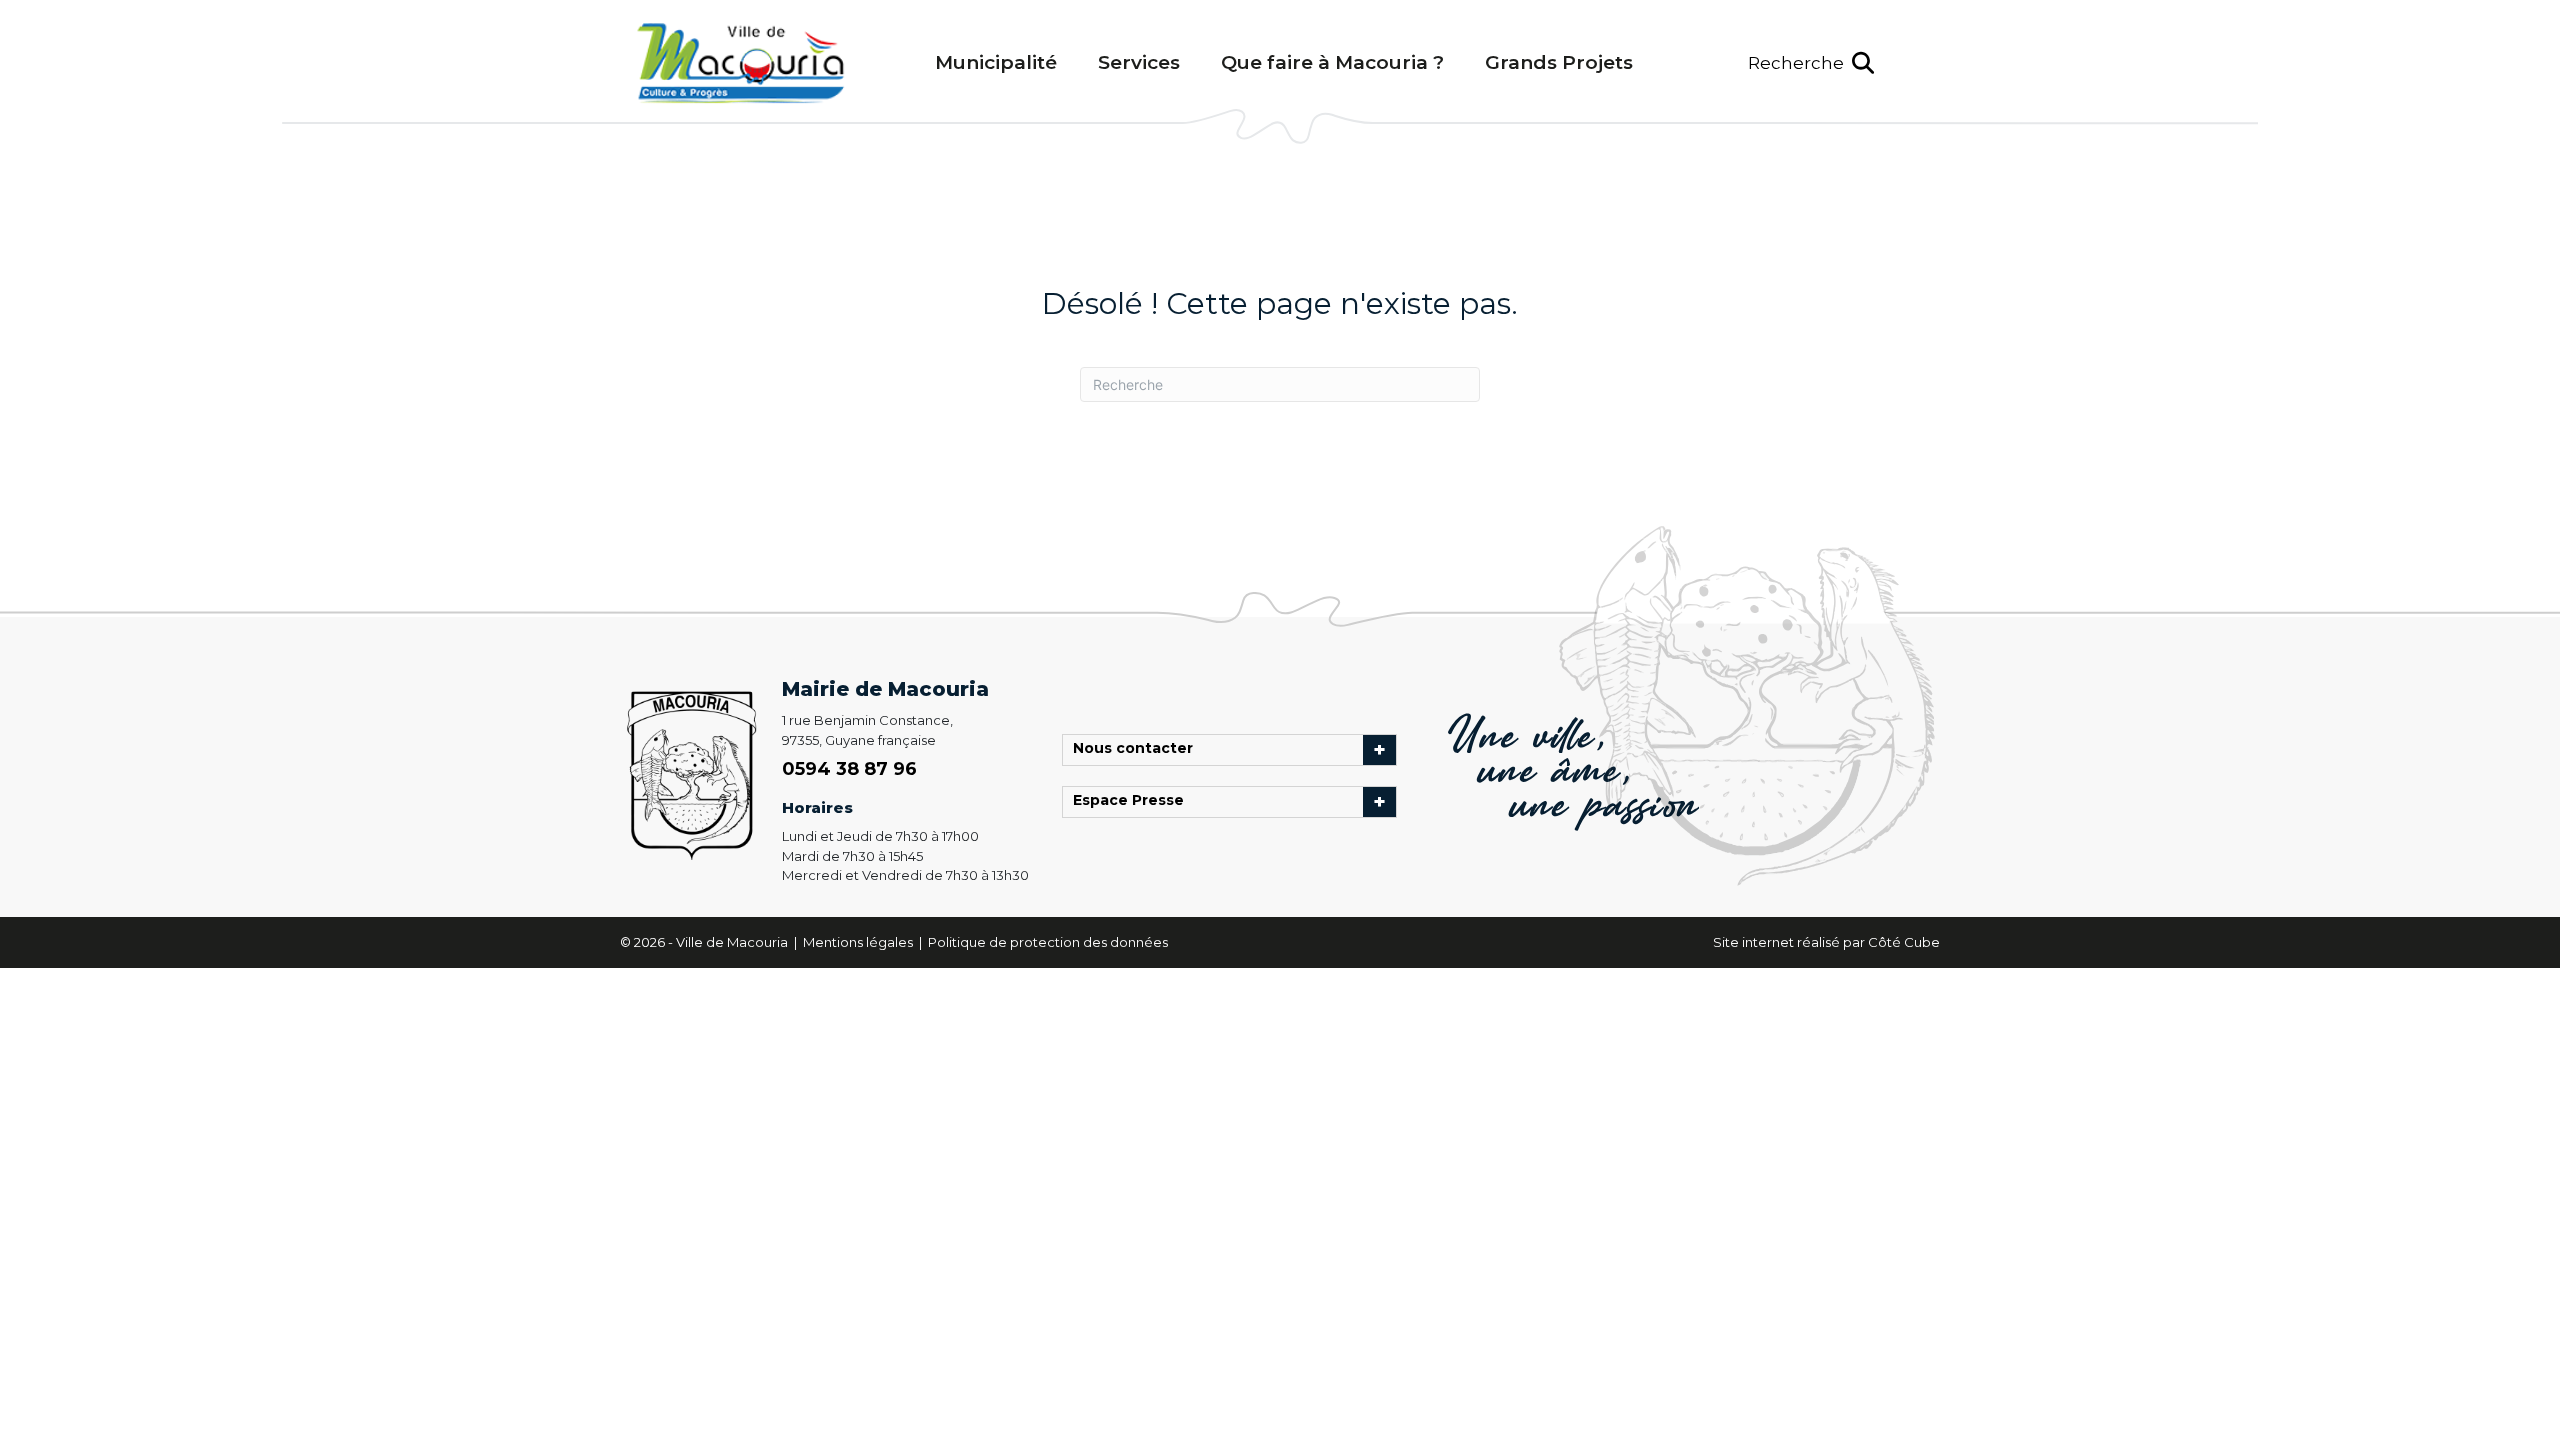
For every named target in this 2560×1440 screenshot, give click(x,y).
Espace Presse (1133, 802)
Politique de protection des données (1048, 942)
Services (1139, 62)
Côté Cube (1904, 942)
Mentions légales (859, 942)
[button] (1811, 63)
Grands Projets (1559, 62)
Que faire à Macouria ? (1332, 62)
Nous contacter (1138, 750)
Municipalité (996, 62)
